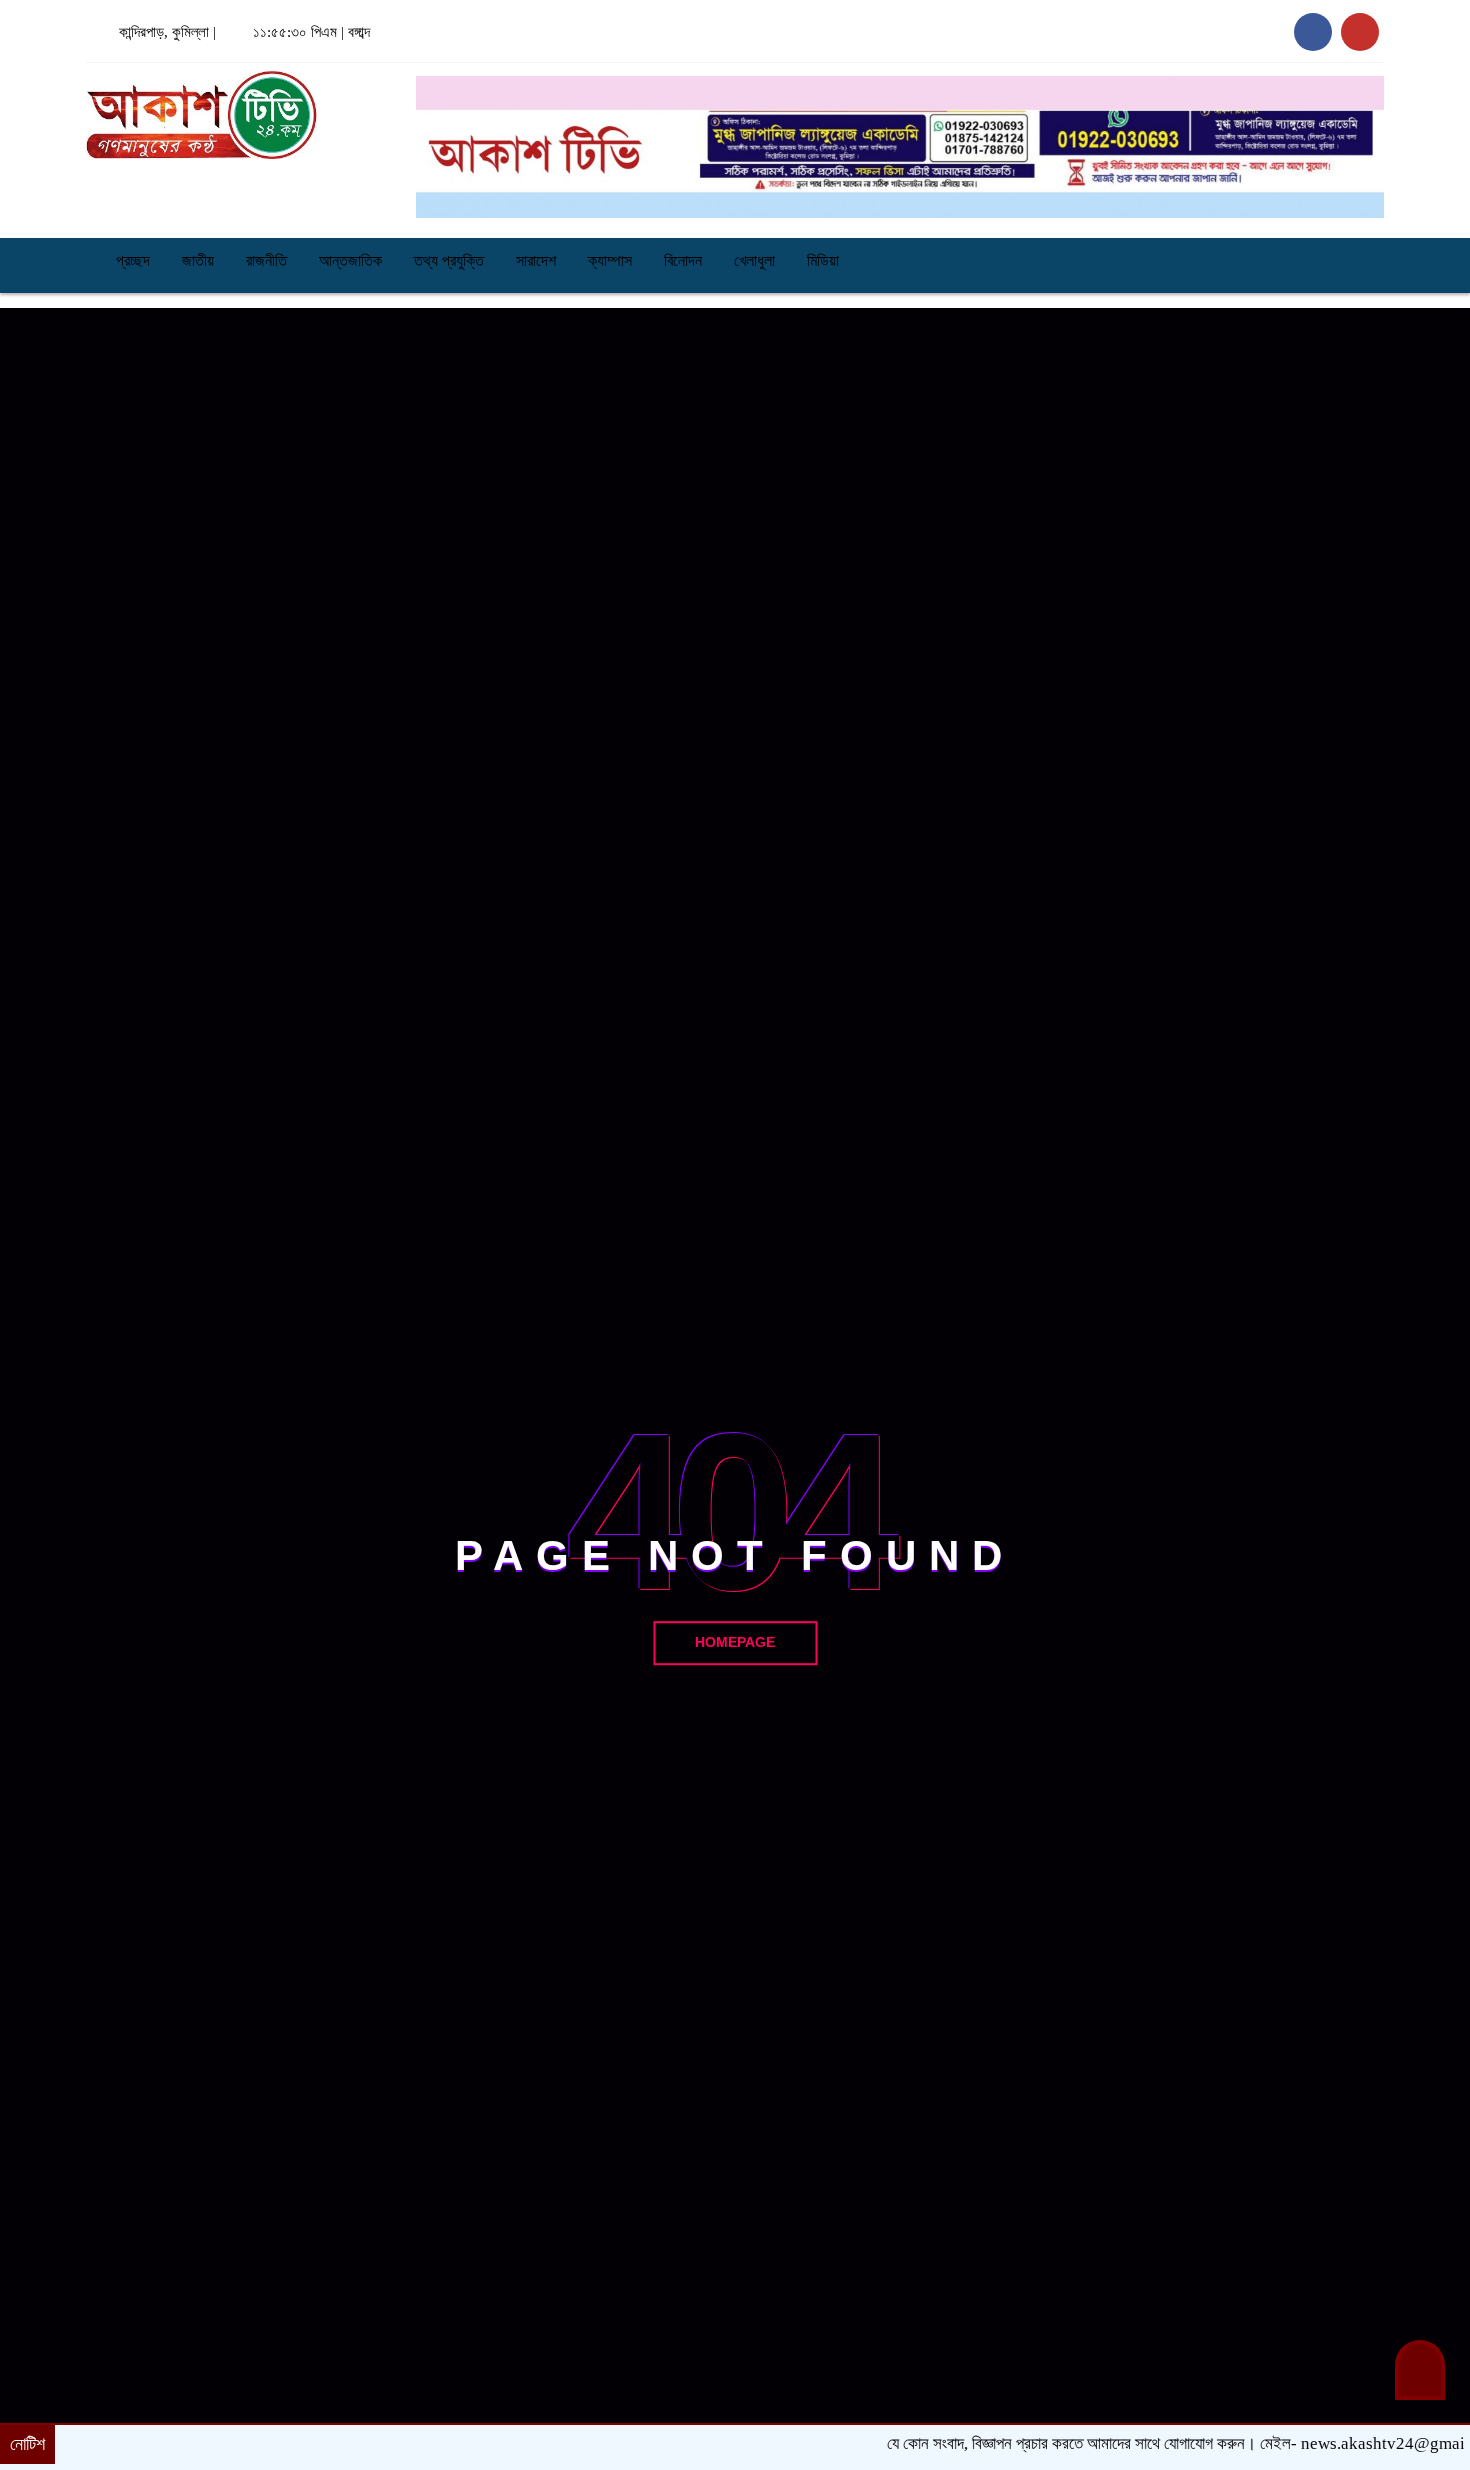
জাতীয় (198, 260)
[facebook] (1313, 32)
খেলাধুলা (754, 260)
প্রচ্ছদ (131, 260)
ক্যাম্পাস (610, 260)
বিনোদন (683, 260)
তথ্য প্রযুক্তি (449, 260)
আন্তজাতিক (350, 260)
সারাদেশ (536, 260)
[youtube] (1360, 32)
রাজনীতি (266, 260)
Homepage (735, 1642)
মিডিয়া (823, 260)
